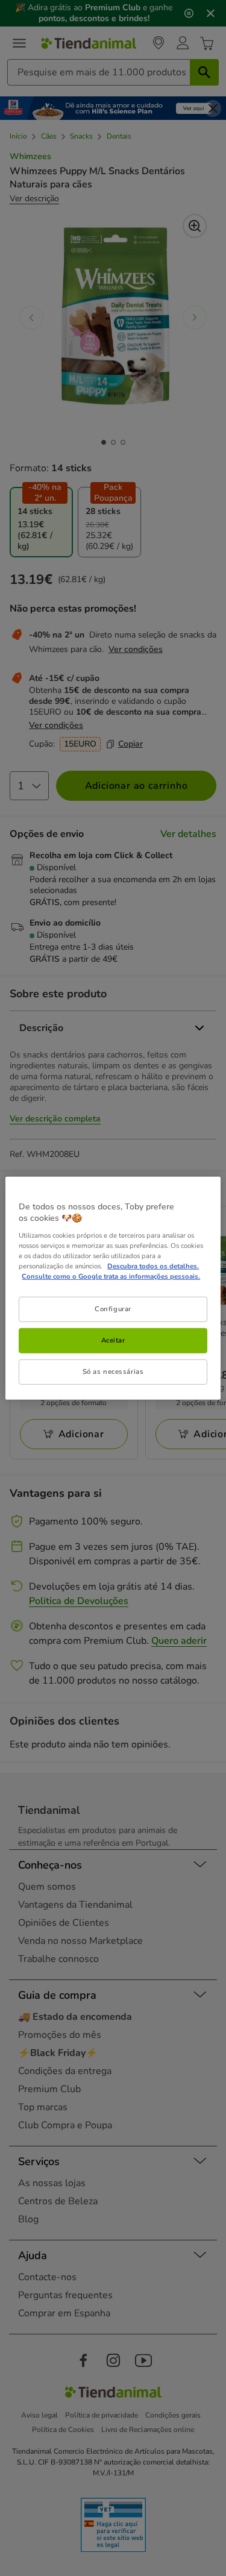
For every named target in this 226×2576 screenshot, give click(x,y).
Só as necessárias (113, 1371)
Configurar (113, 1309)
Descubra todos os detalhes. (153, 1266)
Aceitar (113, 1340)
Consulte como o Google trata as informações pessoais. (111, 1276)
